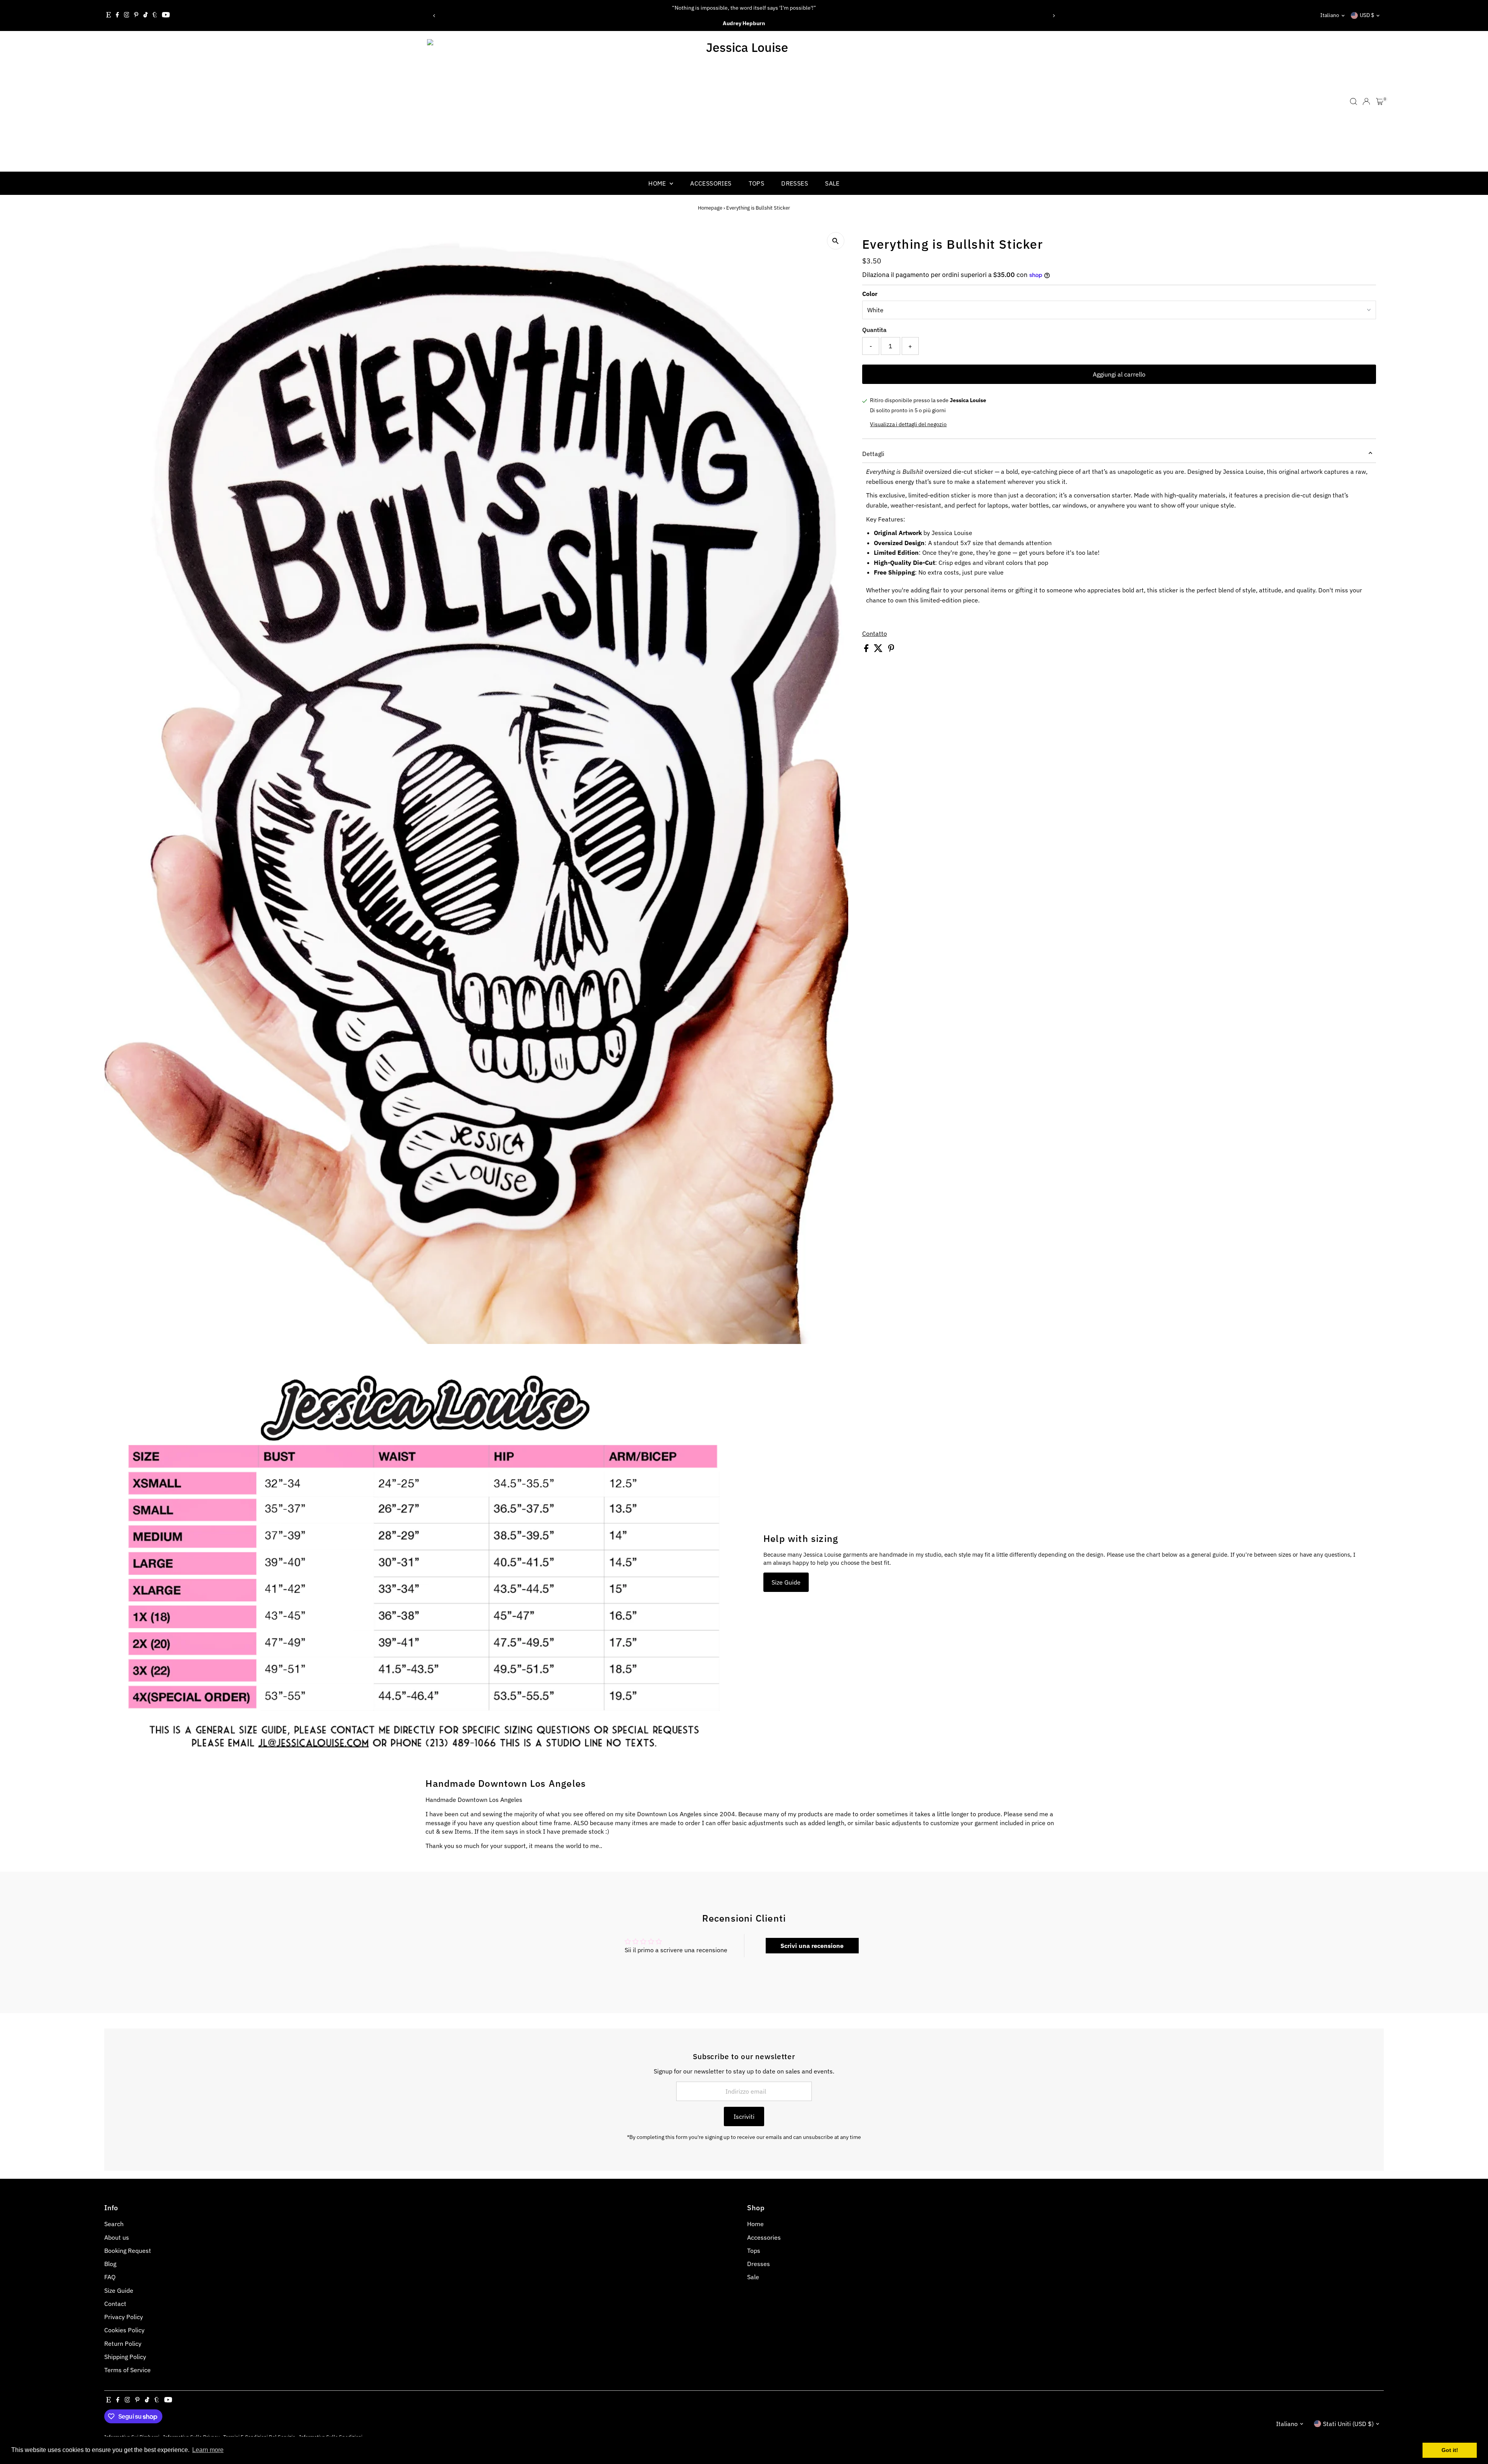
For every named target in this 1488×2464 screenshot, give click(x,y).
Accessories (711, 183)
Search (114, 2224)
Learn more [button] (208, 2450)
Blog (110, 2264)
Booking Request (128, 2251)
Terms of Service (127, 2370)
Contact (115, 2304)
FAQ (110, 2277)
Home (658, 183)
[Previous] (434, 16)
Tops (757, 183)
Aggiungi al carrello (1119, 374)
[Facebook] (117, 15)
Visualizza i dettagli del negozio (908, 424)
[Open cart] (1380, 102)
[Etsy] (108, 15)
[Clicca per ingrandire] (836, 241)
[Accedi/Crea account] (1366, 102)
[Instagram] (127, 15)
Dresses (795, 183)
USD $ (1367, 15)
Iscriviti (744, 2116)
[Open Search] (1354, 102)
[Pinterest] (136, 15)
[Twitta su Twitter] (879, 650)
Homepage (710, 208)
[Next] (1054, 16)
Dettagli (873, 454)
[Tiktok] (146, 15)
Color (870, 294)
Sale (832, 183)
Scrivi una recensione (812, 1946)
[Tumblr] (155, 15)
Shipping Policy (125, 2357)
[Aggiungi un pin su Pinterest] (891, 650)
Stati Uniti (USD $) (1348, 2424)
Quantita (874, 330)
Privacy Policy (124, 2317)
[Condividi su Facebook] (867, 650)
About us (117, 2237)
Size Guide (786, 1582)
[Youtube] (166, 15)
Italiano (1330, 15)
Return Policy (123, 2344)
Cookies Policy (124, 2330)
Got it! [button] (1450, 2450)
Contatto (875, 633)
